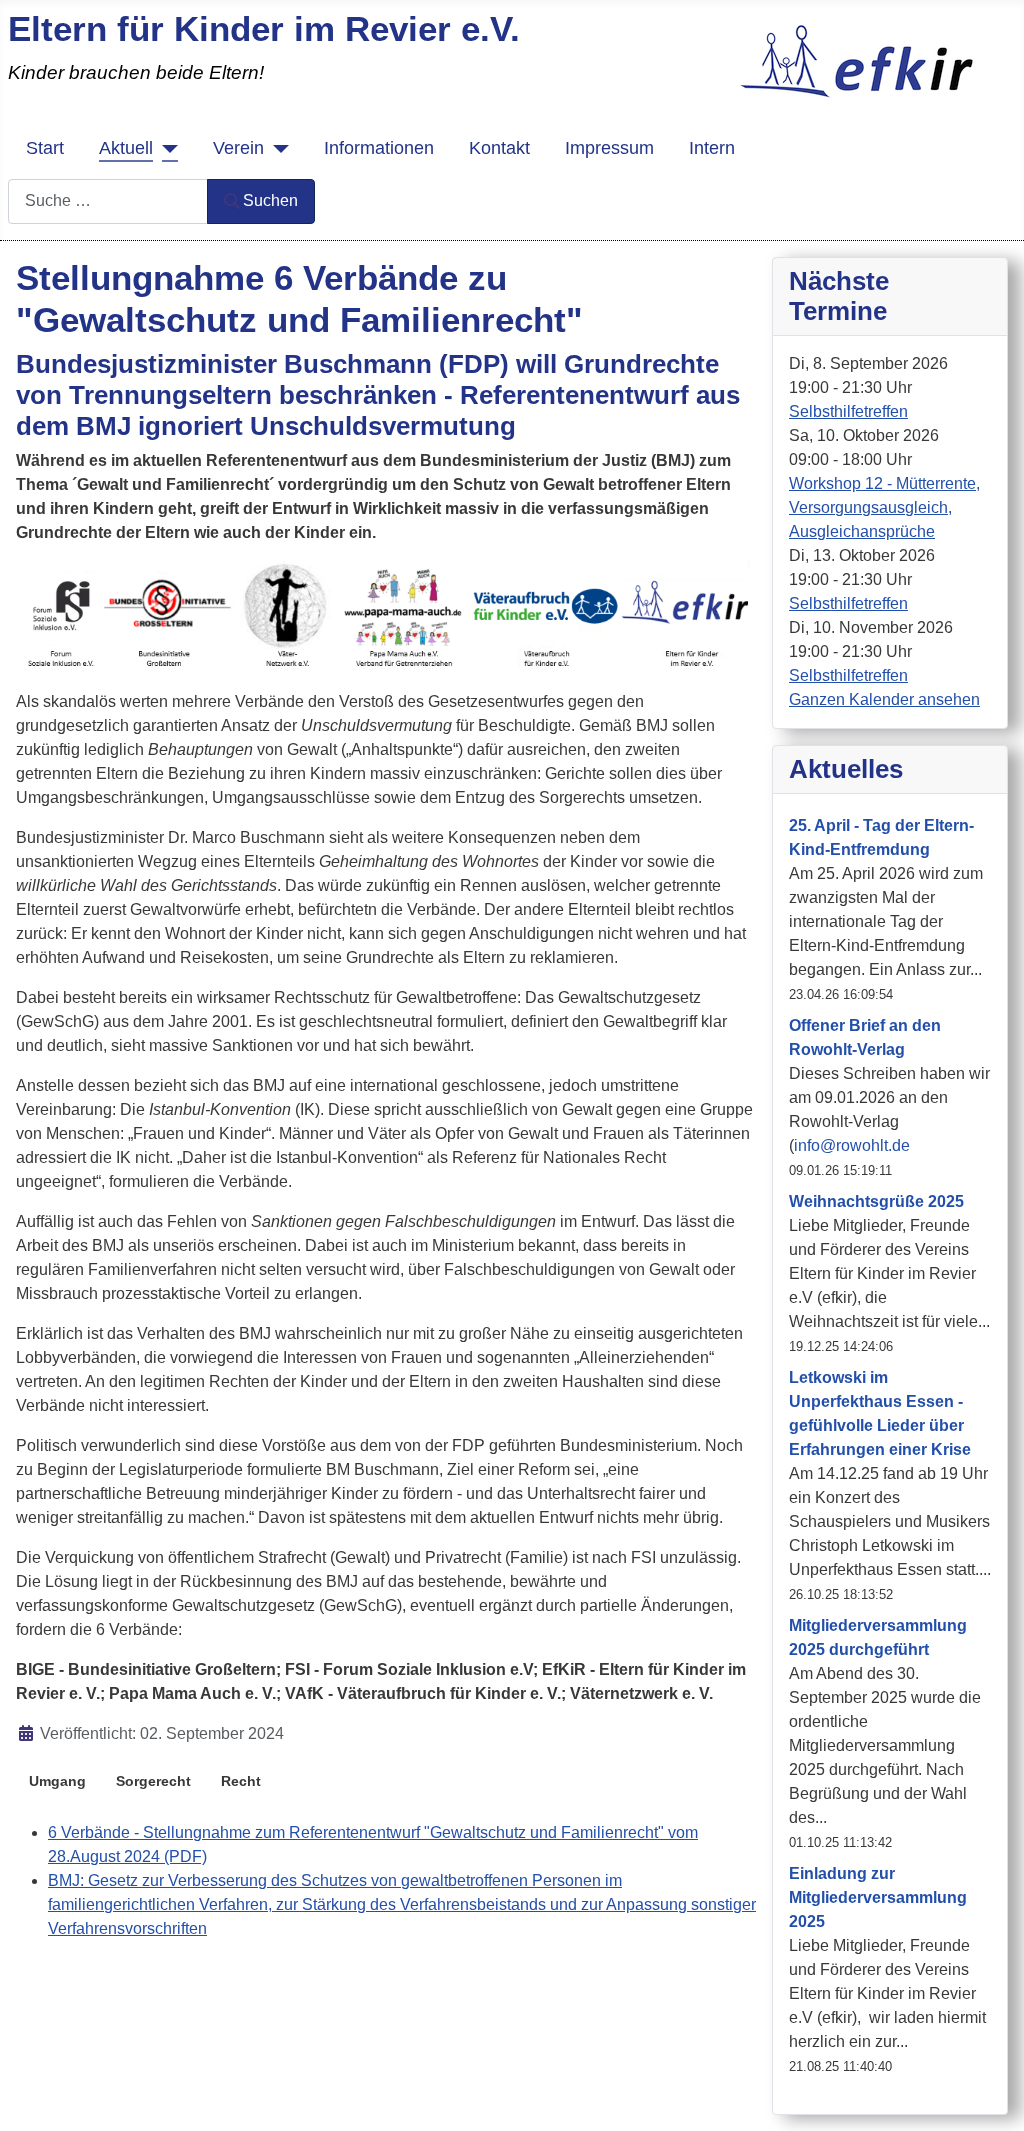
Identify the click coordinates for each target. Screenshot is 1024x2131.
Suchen (270, 200)
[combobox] (108, 201)
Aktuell (126, 148)
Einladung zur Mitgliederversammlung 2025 (878, 1897)
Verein (238, 148)
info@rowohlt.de (852, 1145)
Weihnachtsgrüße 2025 (876, 1201)
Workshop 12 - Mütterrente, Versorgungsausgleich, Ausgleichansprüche (884, 507)
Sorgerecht (153, 1781)
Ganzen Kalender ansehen (884, 699)
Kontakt (499, 148)
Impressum (609, 148)
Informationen (379, 148)
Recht (241, 1781)
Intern (712, 148)
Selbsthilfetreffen (848, 411)
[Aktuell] (165, 148)
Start (45, 148)
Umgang (57, 1781)
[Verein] (276, 148)
